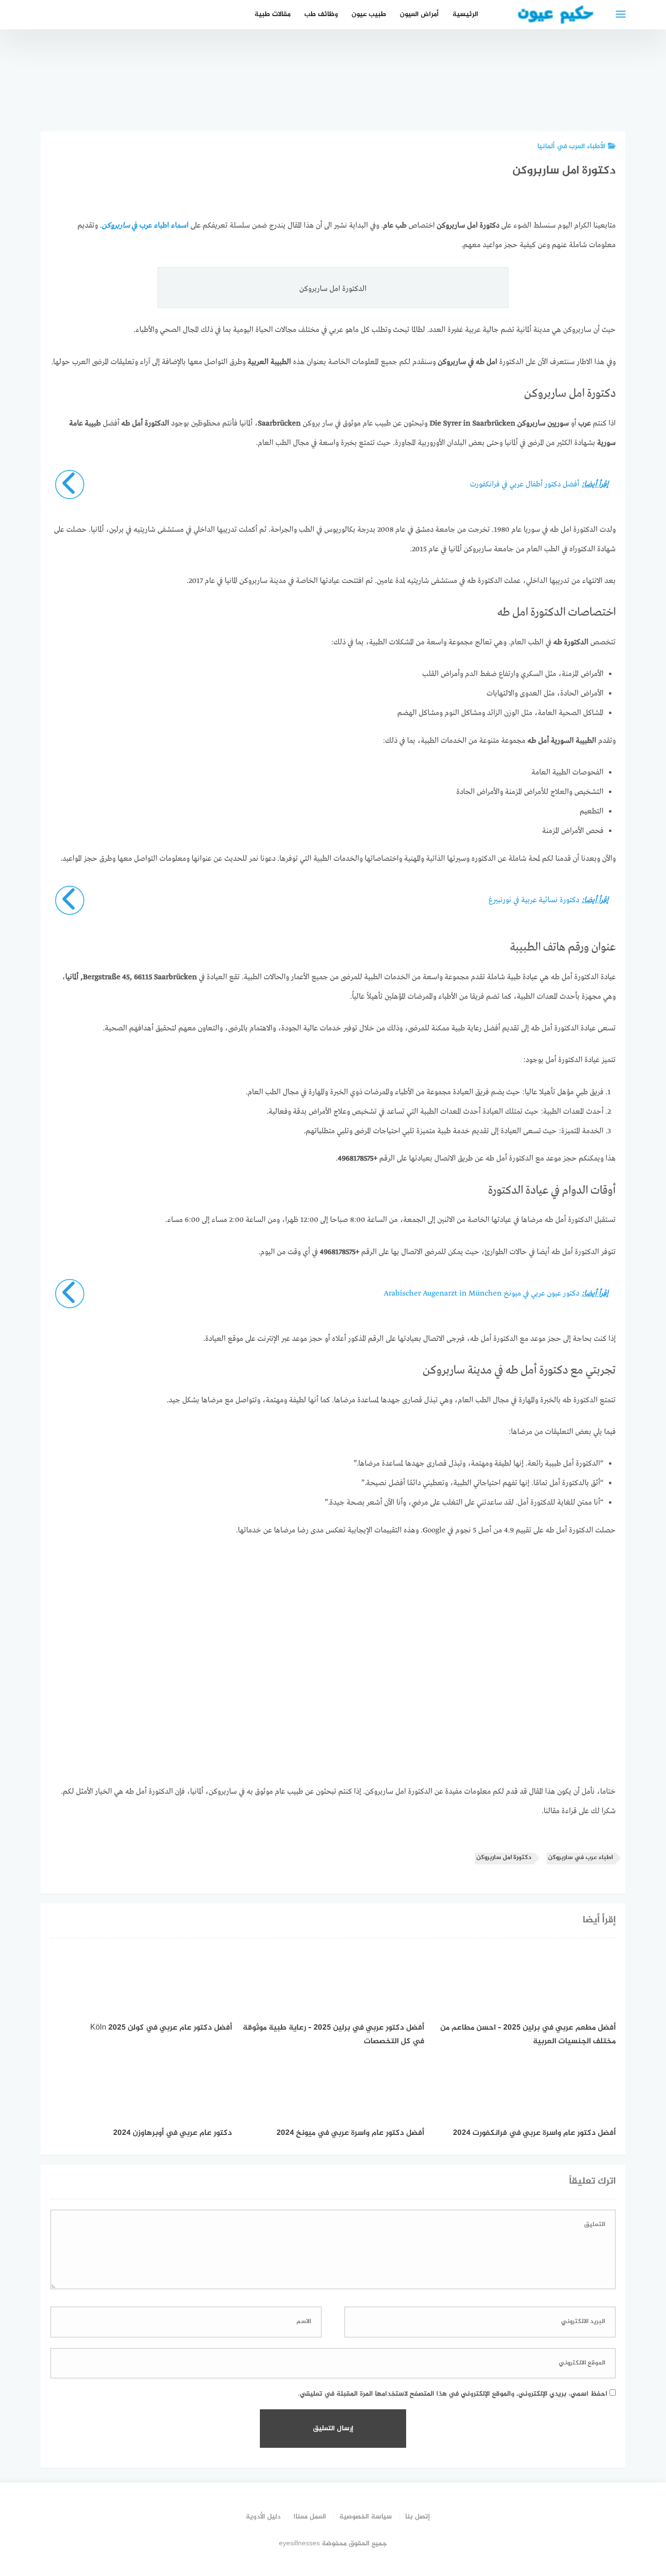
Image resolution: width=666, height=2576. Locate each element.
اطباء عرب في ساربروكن (580, 1858)
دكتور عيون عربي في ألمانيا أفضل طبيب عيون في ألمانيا (492, 85)
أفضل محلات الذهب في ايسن (438, 96)
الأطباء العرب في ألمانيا (571, 146)
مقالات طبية (273, 14)
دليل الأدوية (263, 2517)
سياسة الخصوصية (366, 2517)
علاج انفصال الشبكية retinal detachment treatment (383, 85)
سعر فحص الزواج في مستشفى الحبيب (601, 91)
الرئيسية (465, 14)
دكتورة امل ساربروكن (504, 1858)
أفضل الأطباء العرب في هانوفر (547, 96)
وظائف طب (321, 14)
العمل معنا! (310, 2517)
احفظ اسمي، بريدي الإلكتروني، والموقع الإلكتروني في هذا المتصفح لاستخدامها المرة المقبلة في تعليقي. (453, 2394)
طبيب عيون (369, 14)
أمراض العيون (419, 14)
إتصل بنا (418, 2517)
